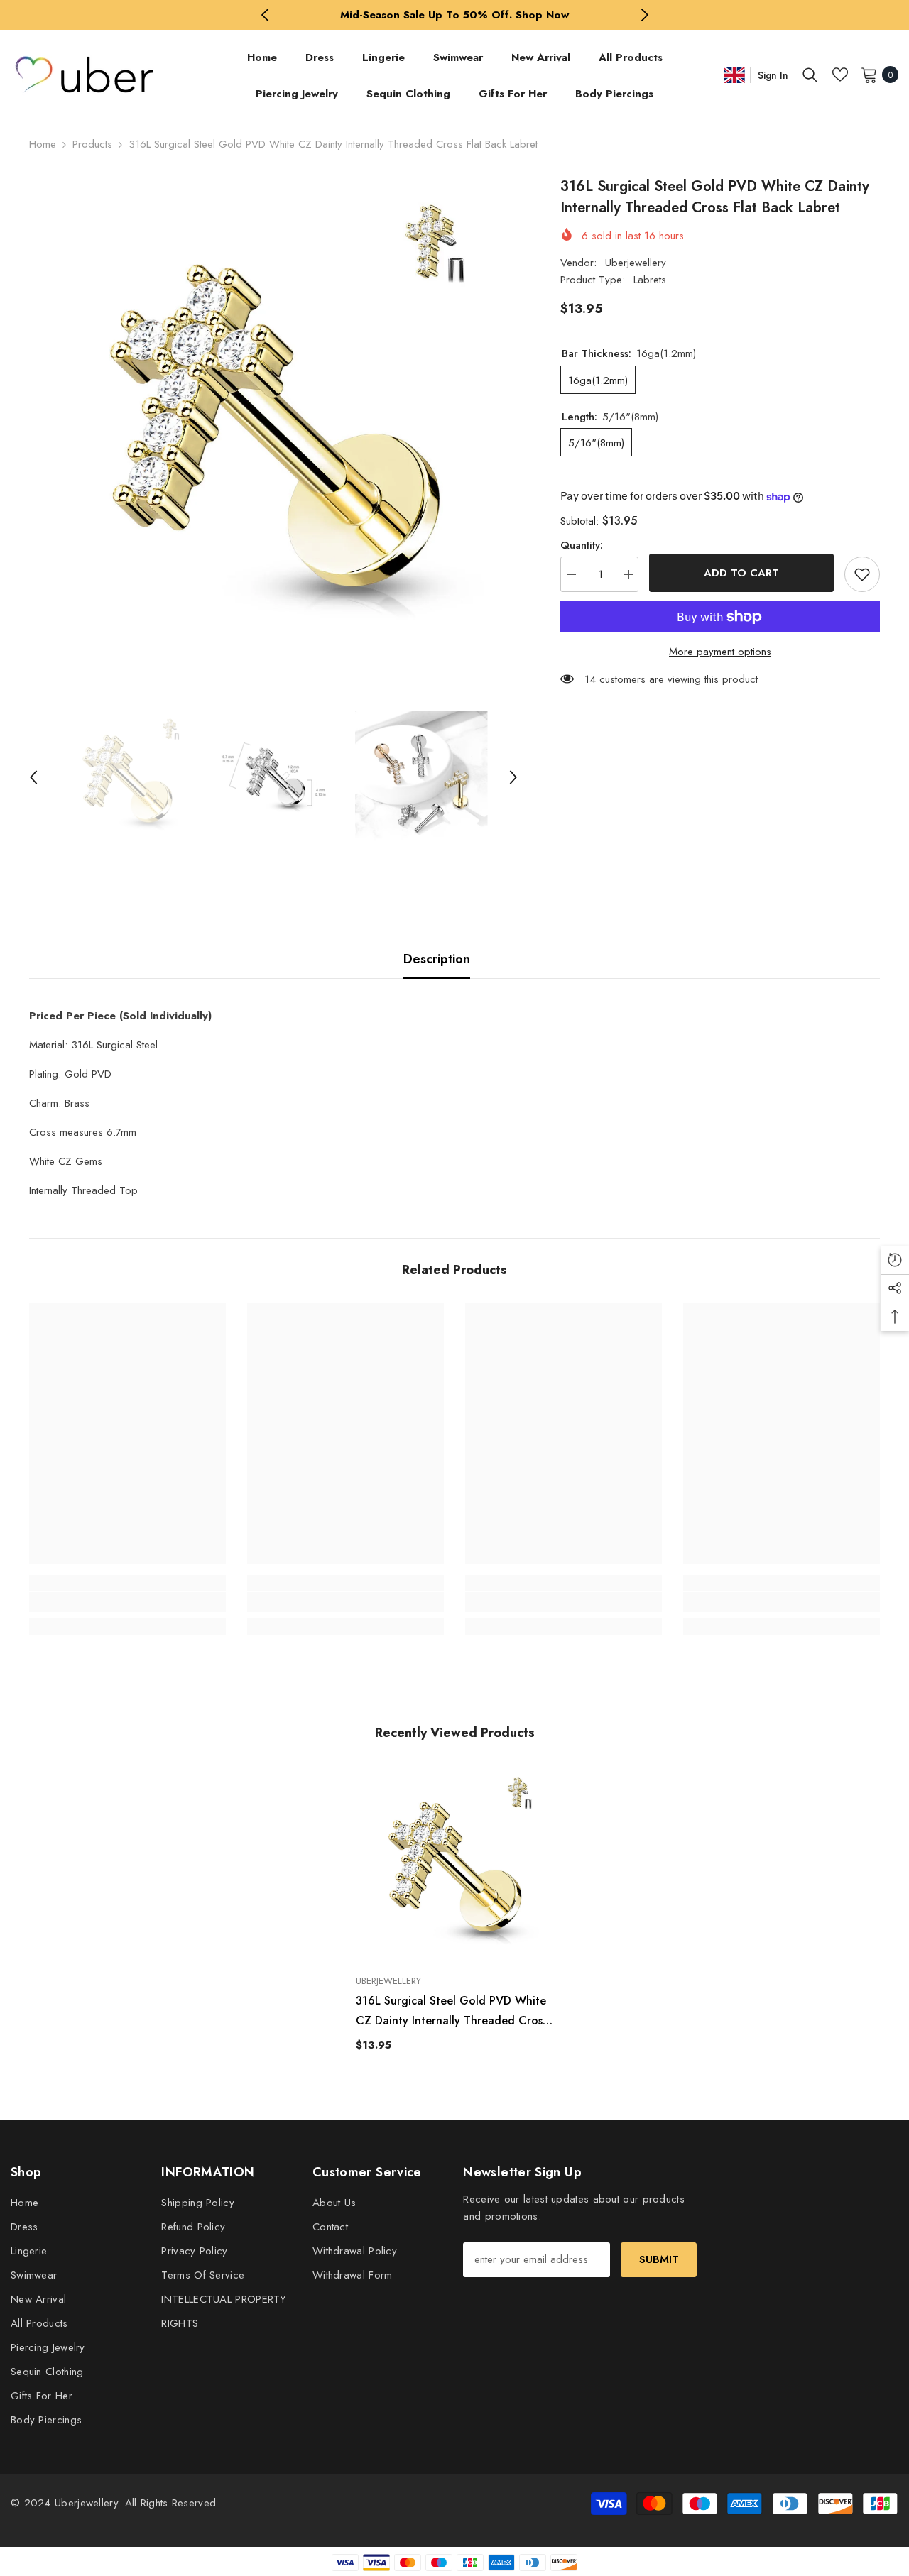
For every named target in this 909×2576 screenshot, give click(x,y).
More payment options (720, 652)
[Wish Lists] (840, 75)
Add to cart (741, 573)
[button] (33, 777)
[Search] (810, 75)
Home (43, 144)
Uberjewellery (636, 263)
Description (437, 959)
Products (92, 144)
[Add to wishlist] (862, 574)
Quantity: (582, 545)
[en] (734, 75)
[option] (455, 15)
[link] (127, 1602)
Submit (659, 2259)
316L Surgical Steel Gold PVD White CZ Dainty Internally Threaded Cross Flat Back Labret (451, 2012)
